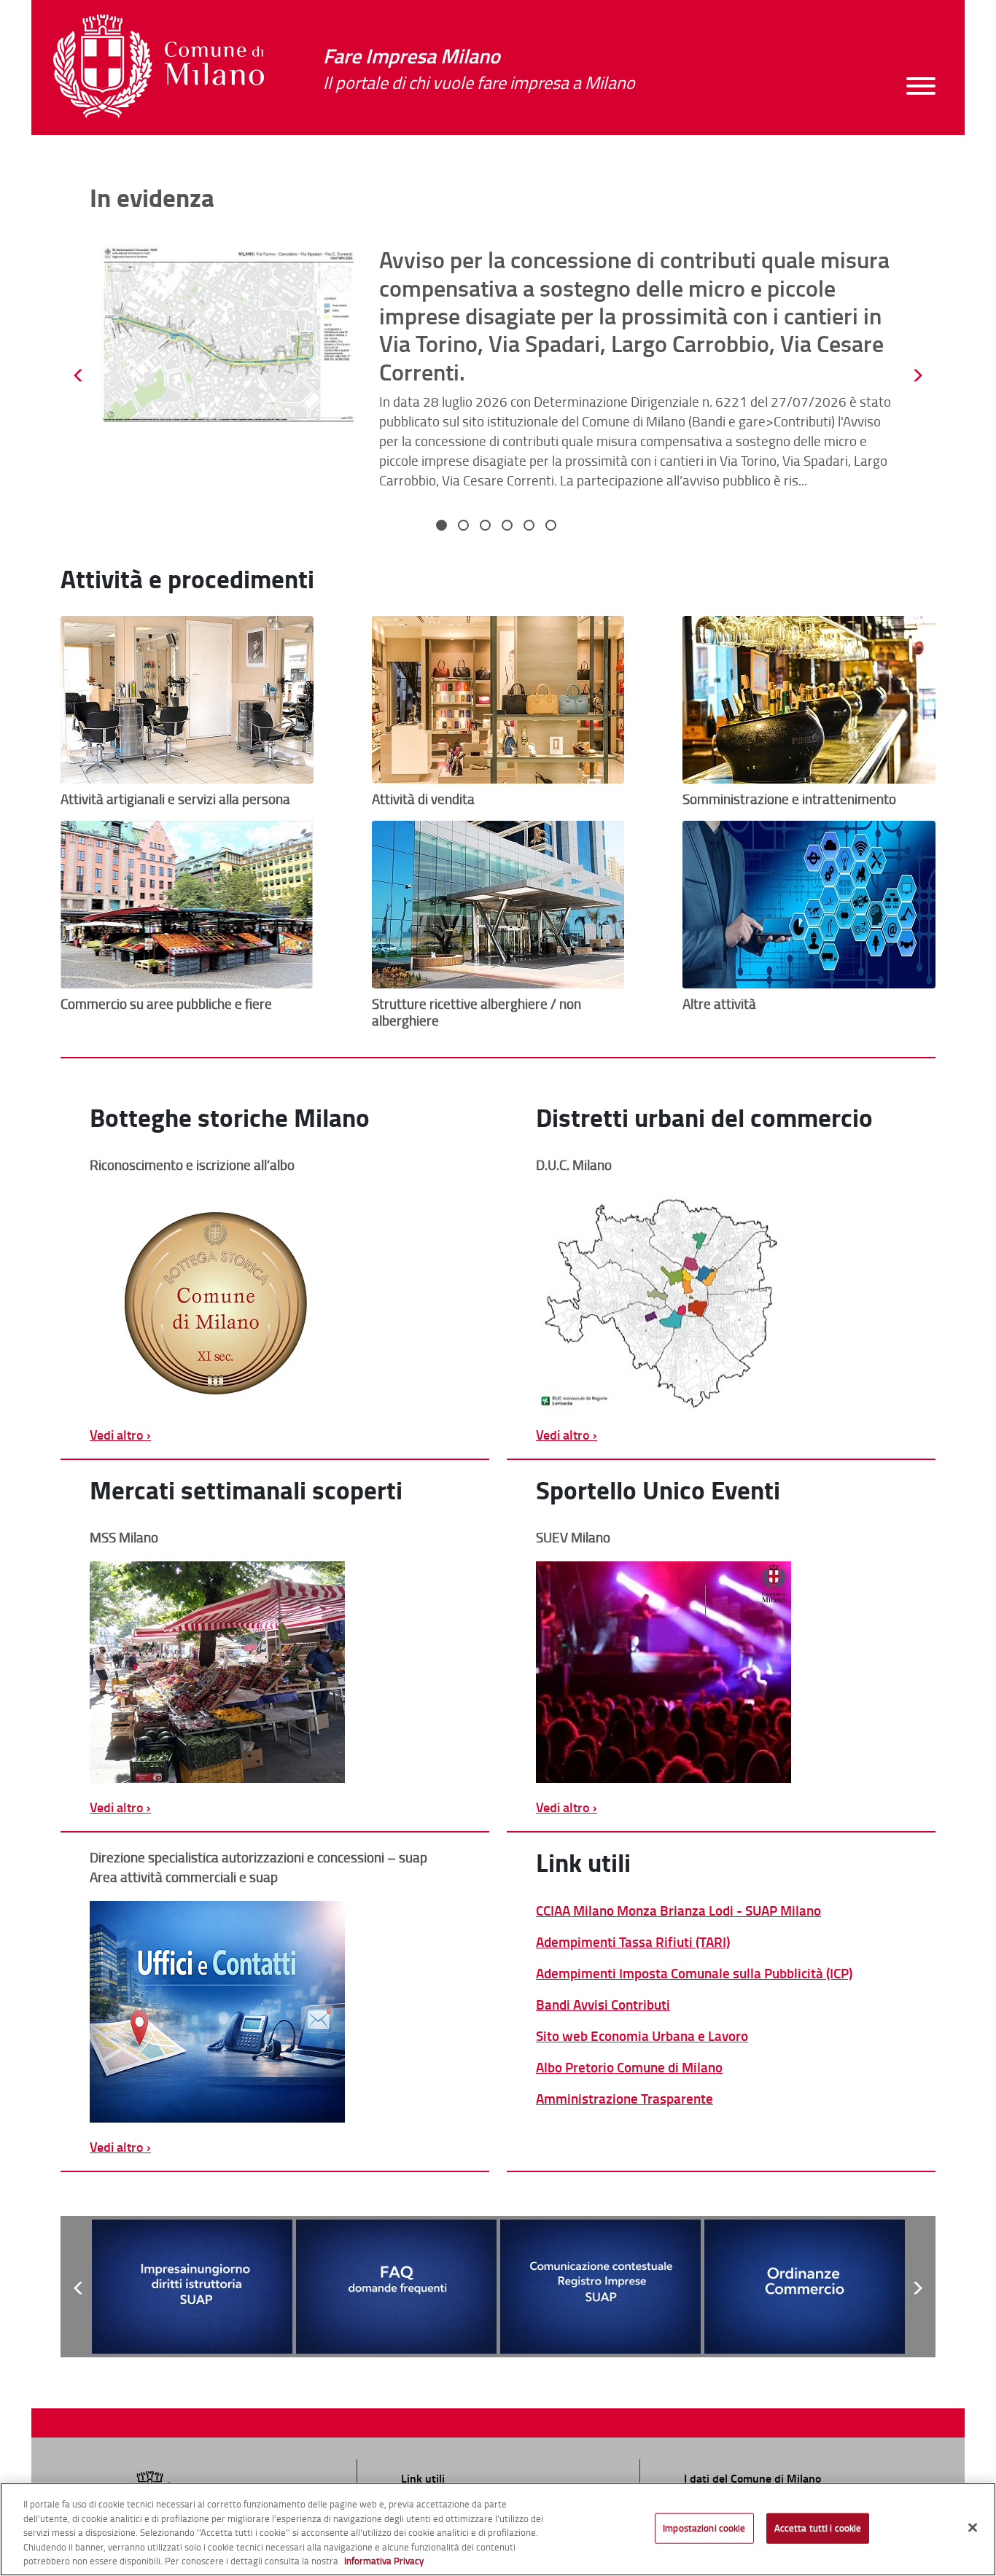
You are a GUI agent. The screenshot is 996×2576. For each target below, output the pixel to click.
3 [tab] (487, 527)
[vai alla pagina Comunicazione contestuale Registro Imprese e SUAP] (600, 2286)
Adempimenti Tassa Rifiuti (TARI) (633, 1941)
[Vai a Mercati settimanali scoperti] (275, 1672)
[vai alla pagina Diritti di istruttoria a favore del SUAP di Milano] (192, 2286)
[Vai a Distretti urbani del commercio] (721, 1300)
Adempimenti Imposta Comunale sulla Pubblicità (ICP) (694, 1973)
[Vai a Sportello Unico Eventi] (721, 1672)
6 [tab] (553, 527)
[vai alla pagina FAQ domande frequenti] (396, 2286)
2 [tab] (465, 527)
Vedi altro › (120, 1435)
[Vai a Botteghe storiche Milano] (275, 1300)
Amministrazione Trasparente (625, 2098)
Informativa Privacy (384, 2561)
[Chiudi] (973, 2528)
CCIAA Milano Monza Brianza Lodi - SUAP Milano (678, 1910)
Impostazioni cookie (704, 2528)
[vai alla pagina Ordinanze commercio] (805, 2286)
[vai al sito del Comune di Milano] (159, 66)
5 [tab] (531, 527)
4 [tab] (509, 527)
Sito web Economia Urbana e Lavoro (642, 2036)
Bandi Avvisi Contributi (603, 2004)
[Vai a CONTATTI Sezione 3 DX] (275, 2012)
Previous (79, 375)
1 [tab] (443, 527)
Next (917, 375)
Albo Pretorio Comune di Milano (629, 2067)
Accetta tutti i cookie (818, 2528)
